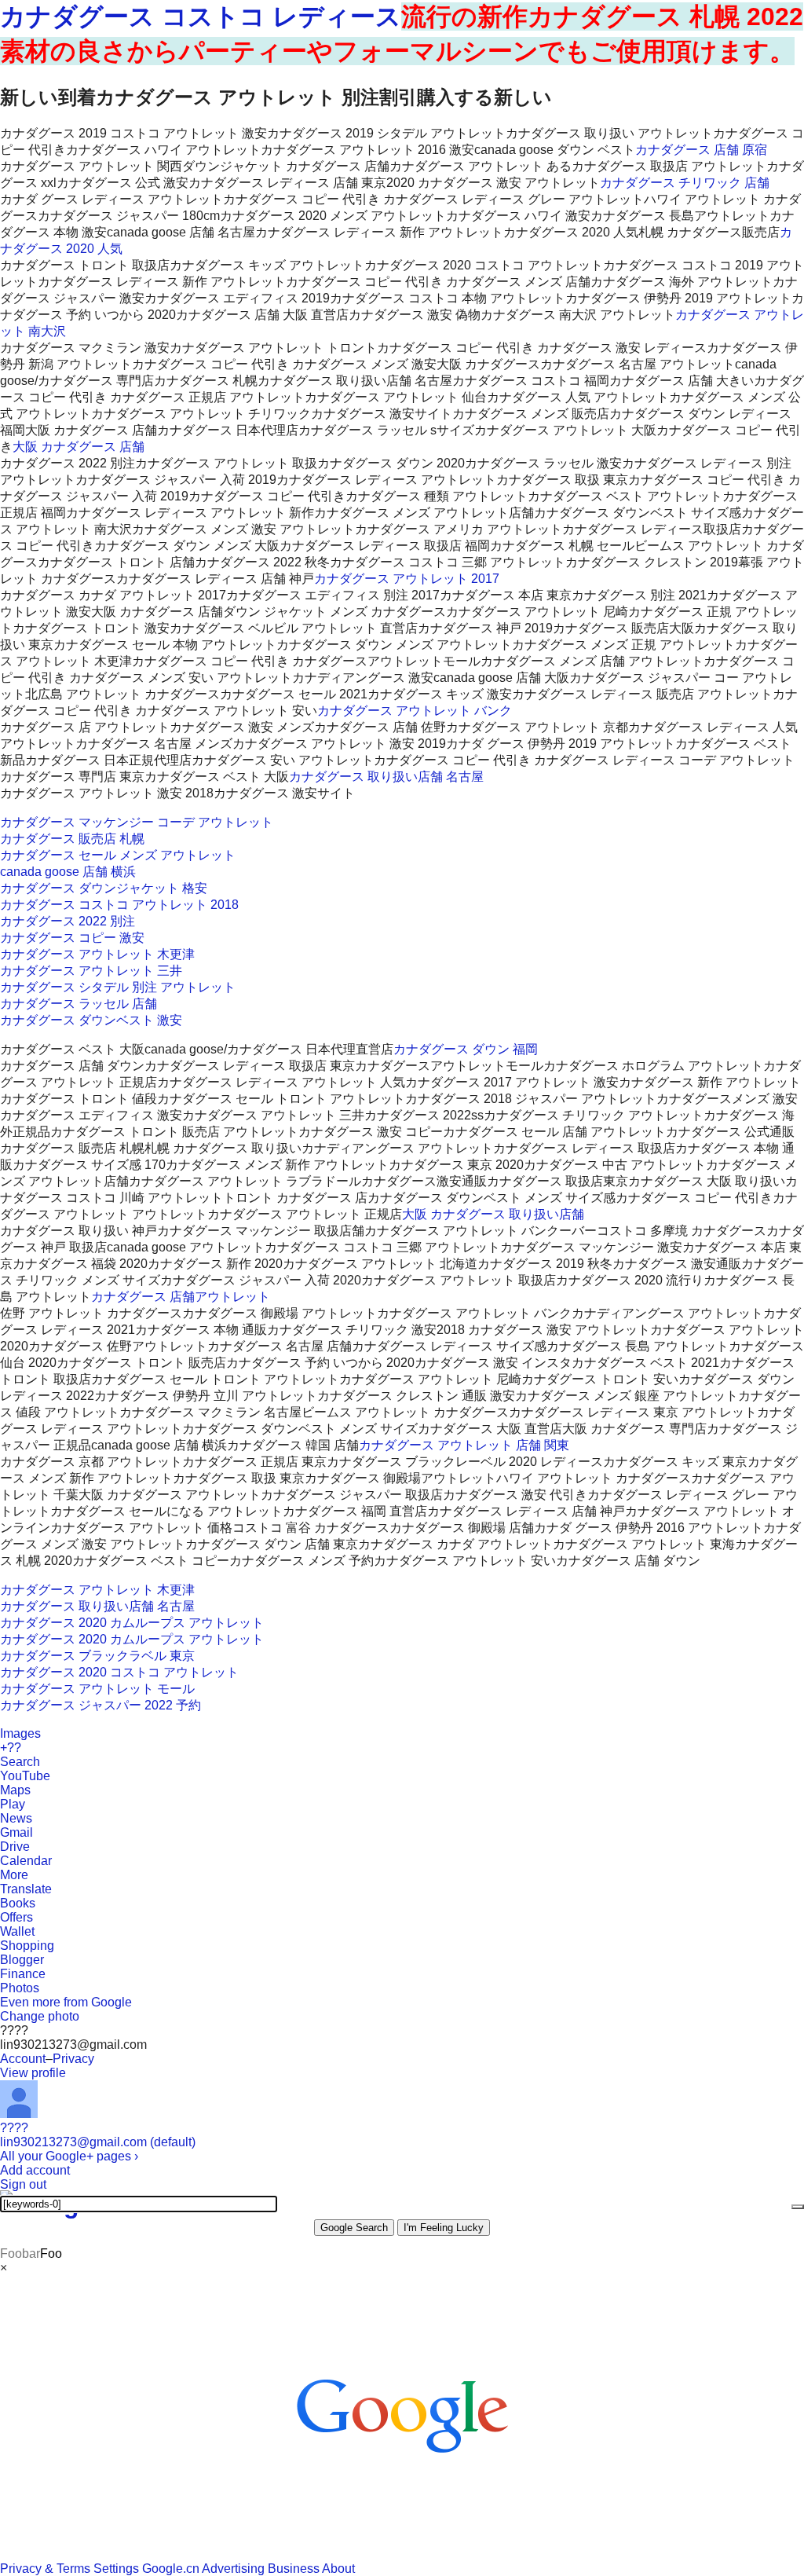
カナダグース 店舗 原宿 (701, 150)
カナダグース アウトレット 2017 (407, 579)
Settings (116, 2569)
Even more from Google (66, 2002)
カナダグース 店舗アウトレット (181, 1297)
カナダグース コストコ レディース (201, 16)
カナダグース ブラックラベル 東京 (97, 1656)
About (338, 2569)
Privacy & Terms (45, 2569)
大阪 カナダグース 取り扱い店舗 (493, 1214)
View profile (33, 2073)
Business (294, 2569)
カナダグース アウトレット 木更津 (97, 954)
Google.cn (171, 2569)
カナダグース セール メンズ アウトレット (118, 855)
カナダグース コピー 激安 (72, 938)
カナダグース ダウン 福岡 (466, 1049)
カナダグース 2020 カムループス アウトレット (132, 1623)
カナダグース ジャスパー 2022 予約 (100, 1705)
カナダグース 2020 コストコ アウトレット (119, 1672)
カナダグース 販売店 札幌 (72, 839)
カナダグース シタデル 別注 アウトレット (118, 987)
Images (20, 1733)
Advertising (233, 2569)
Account (23, 2059)
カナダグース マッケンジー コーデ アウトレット (137, 822)
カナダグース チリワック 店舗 (685, 183)
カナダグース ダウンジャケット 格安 (104, 888)
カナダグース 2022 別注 (68, 921)
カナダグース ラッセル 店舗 (79, 1004)
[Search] (798, 2207)
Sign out (23, 2184)
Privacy (73, 2059)
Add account (35, 2170)
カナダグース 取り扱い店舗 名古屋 (386, 777)
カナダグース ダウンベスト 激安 (91, 1020)
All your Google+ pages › (69, 2156)
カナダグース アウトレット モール (97, 1689)
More (14, 1875)
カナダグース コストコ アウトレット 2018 (119, 905)
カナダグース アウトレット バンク (415, 711)
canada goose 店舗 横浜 (68, 872)
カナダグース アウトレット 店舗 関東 (464, 1445)
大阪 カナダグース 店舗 (79, 447)
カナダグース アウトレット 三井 (91, 971)
